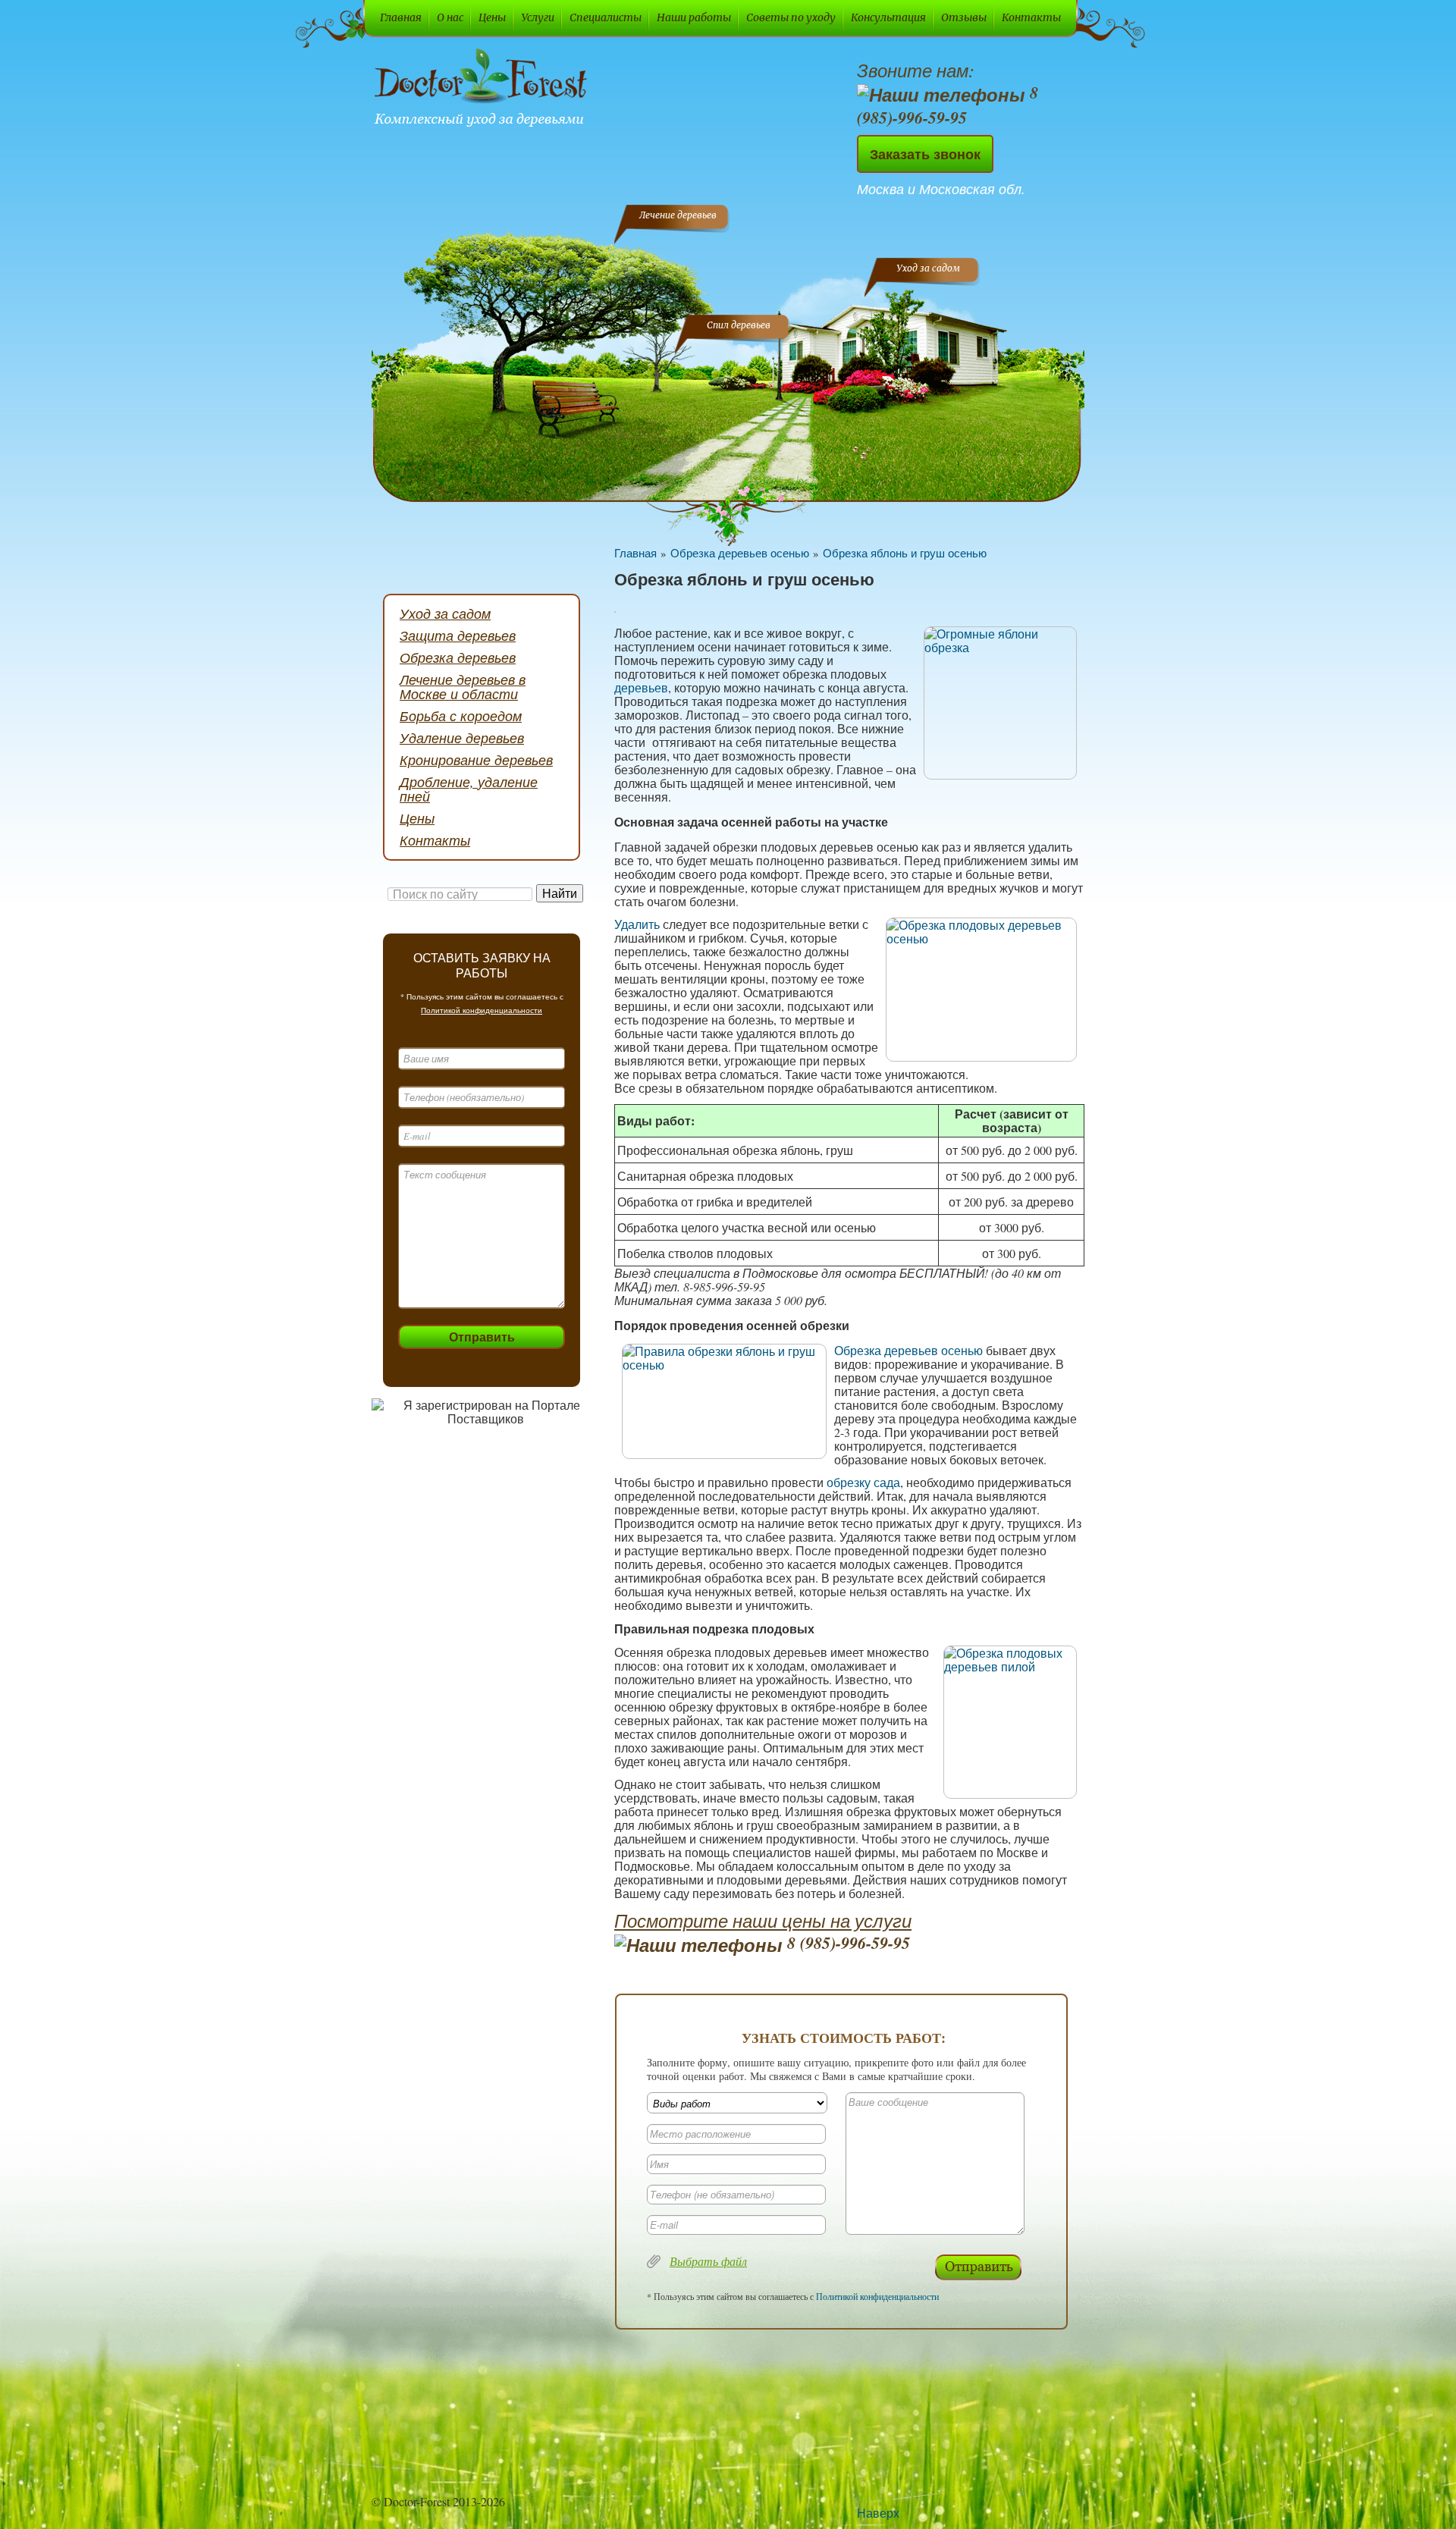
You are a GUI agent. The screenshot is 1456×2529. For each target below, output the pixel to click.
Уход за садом (928, 268)
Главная (401, 17)
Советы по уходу (791, 17)
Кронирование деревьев (476, 760)
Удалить (637, 924)
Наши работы (694, 17)
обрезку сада (863, 1482)
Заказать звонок (925, 154)
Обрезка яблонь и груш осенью (905, 553)
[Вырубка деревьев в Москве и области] (483, 89)
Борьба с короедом (461, 716)
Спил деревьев (739, 325)
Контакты (1031, 17)
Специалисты (606, 17)
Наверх (878, 2513)
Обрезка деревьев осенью (740, 553)
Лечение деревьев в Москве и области (463, 687)
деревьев (641, 687)
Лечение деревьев (678, 215)
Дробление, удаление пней (469, 789)
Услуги (538, 17)
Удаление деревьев (462, 738)
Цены (492, 17)
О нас (450, 17)
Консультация (888, 17)
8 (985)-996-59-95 (948, 105)
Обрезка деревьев (458, 657)
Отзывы (964, 17)
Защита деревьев (458, 635)
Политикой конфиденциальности (482, 1010)
